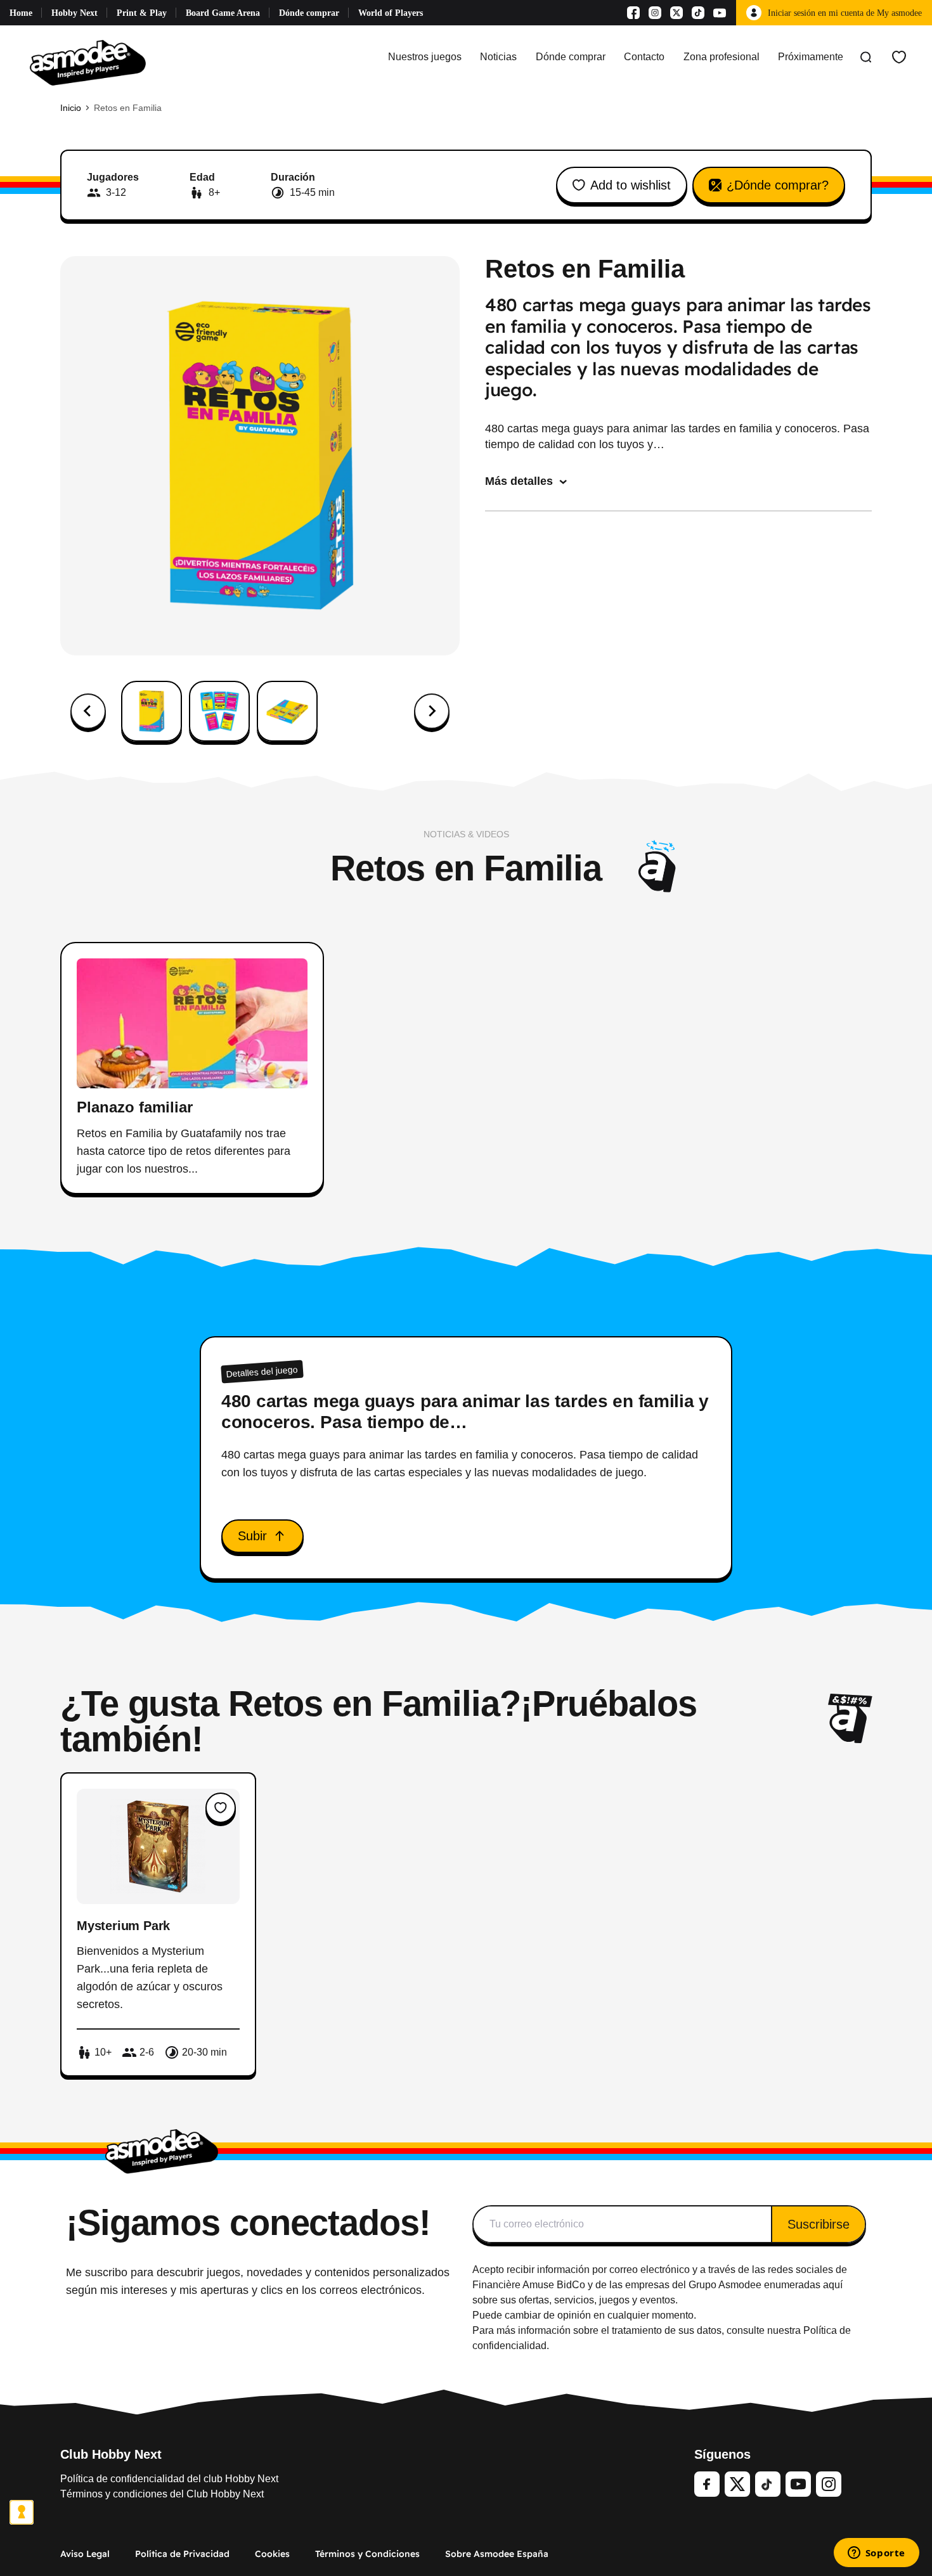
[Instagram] (655, 13)
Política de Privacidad (182, 2554)
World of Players (391, 13)
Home (21, 13)
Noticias (498, 57)
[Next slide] (432, 711)
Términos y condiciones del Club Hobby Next (162, 2494)
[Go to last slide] (88, 711)
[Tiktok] (698, 13)
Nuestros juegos (425, 57)
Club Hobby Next (111, 2454)
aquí (833, 2285)
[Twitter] (737, 2484)
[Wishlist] (899, 57)
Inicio (71, 108)
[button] (152, 711)
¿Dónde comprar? (778, 185)
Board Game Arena (223, 13)
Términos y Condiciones (367, 2554)
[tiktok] (768, 2484)
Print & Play (142, 13)
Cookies (272, 2554)
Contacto (644, 57)
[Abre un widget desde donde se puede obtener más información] (876, 2554)
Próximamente (811, 57)
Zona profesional (722, 57)
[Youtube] (720, 13)
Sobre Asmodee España (497, 2554)
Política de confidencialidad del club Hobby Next (169, 2479)
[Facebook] (633, 13)
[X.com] (676, 13)
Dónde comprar (309, 13)
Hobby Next (74, 13)
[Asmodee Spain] (88, 57)
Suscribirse (819, 2224)
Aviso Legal (85, 2554)
